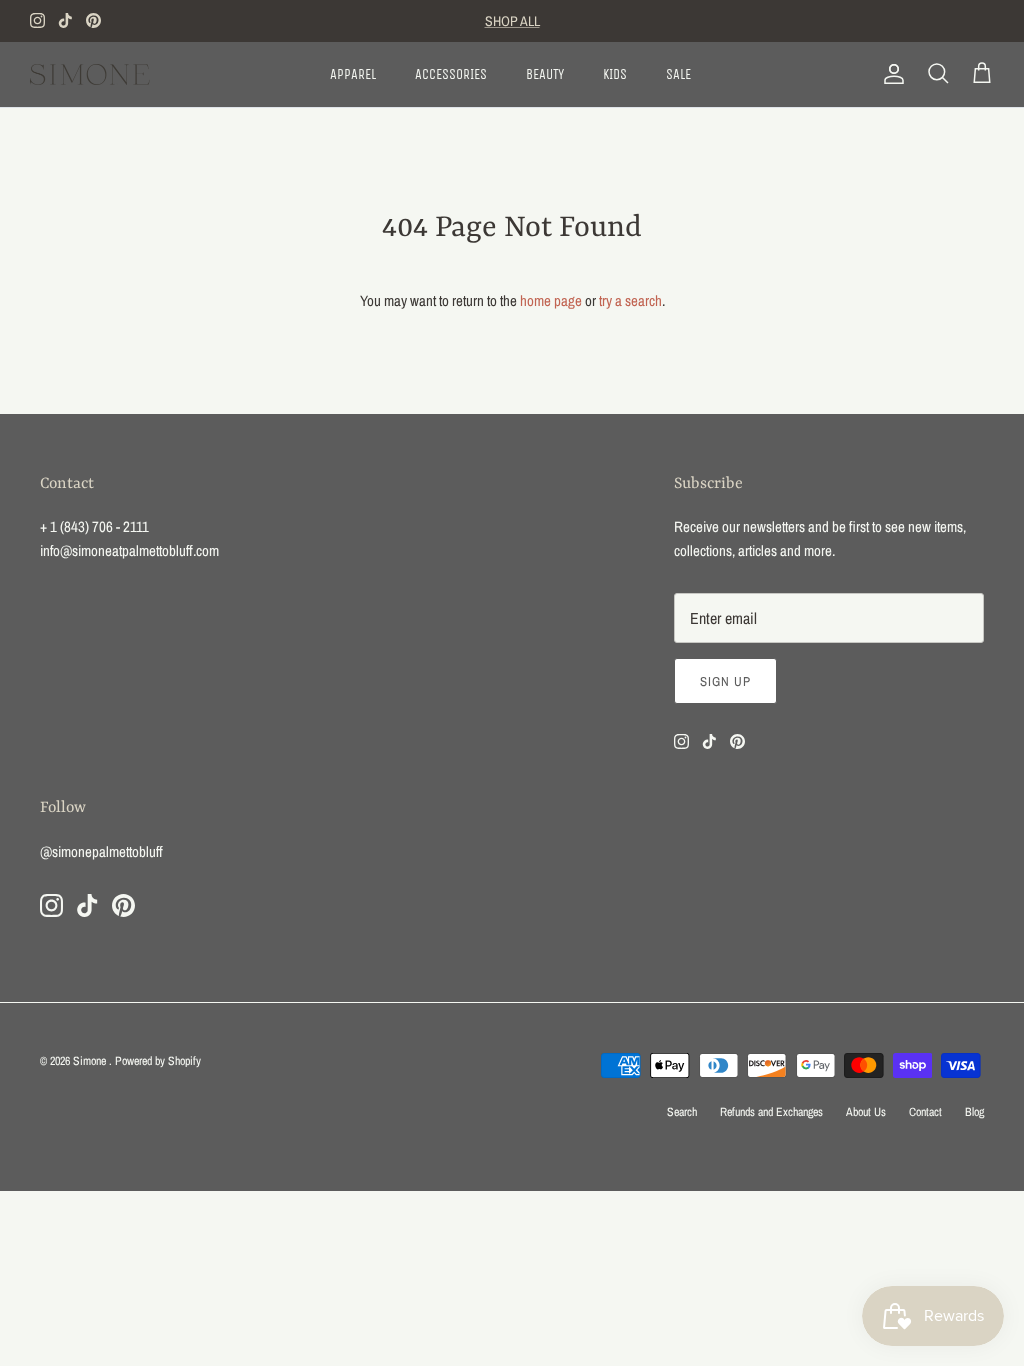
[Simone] (90, 74)
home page (551, 300)
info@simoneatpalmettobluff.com (129, 550)
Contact (925, 1112)
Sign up (725, 681)
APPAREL (353, 74)
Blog (974, 1112)
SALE (678, 74)
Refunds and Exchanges (771, 1112)
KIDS (615, 74)
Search (682, 1112)
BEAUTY (545, 74)
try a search (630, 300)
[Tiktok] (65, 20)
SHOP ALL (512, 21)
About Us (866, 1112)
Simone (91, 1061)
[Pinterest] (93, 20)
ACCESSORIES (451, 74)
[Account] (890, 74)
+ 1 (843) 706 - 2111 (94, 526)
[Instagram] (37, 20)
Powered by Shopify (158, 1061)
